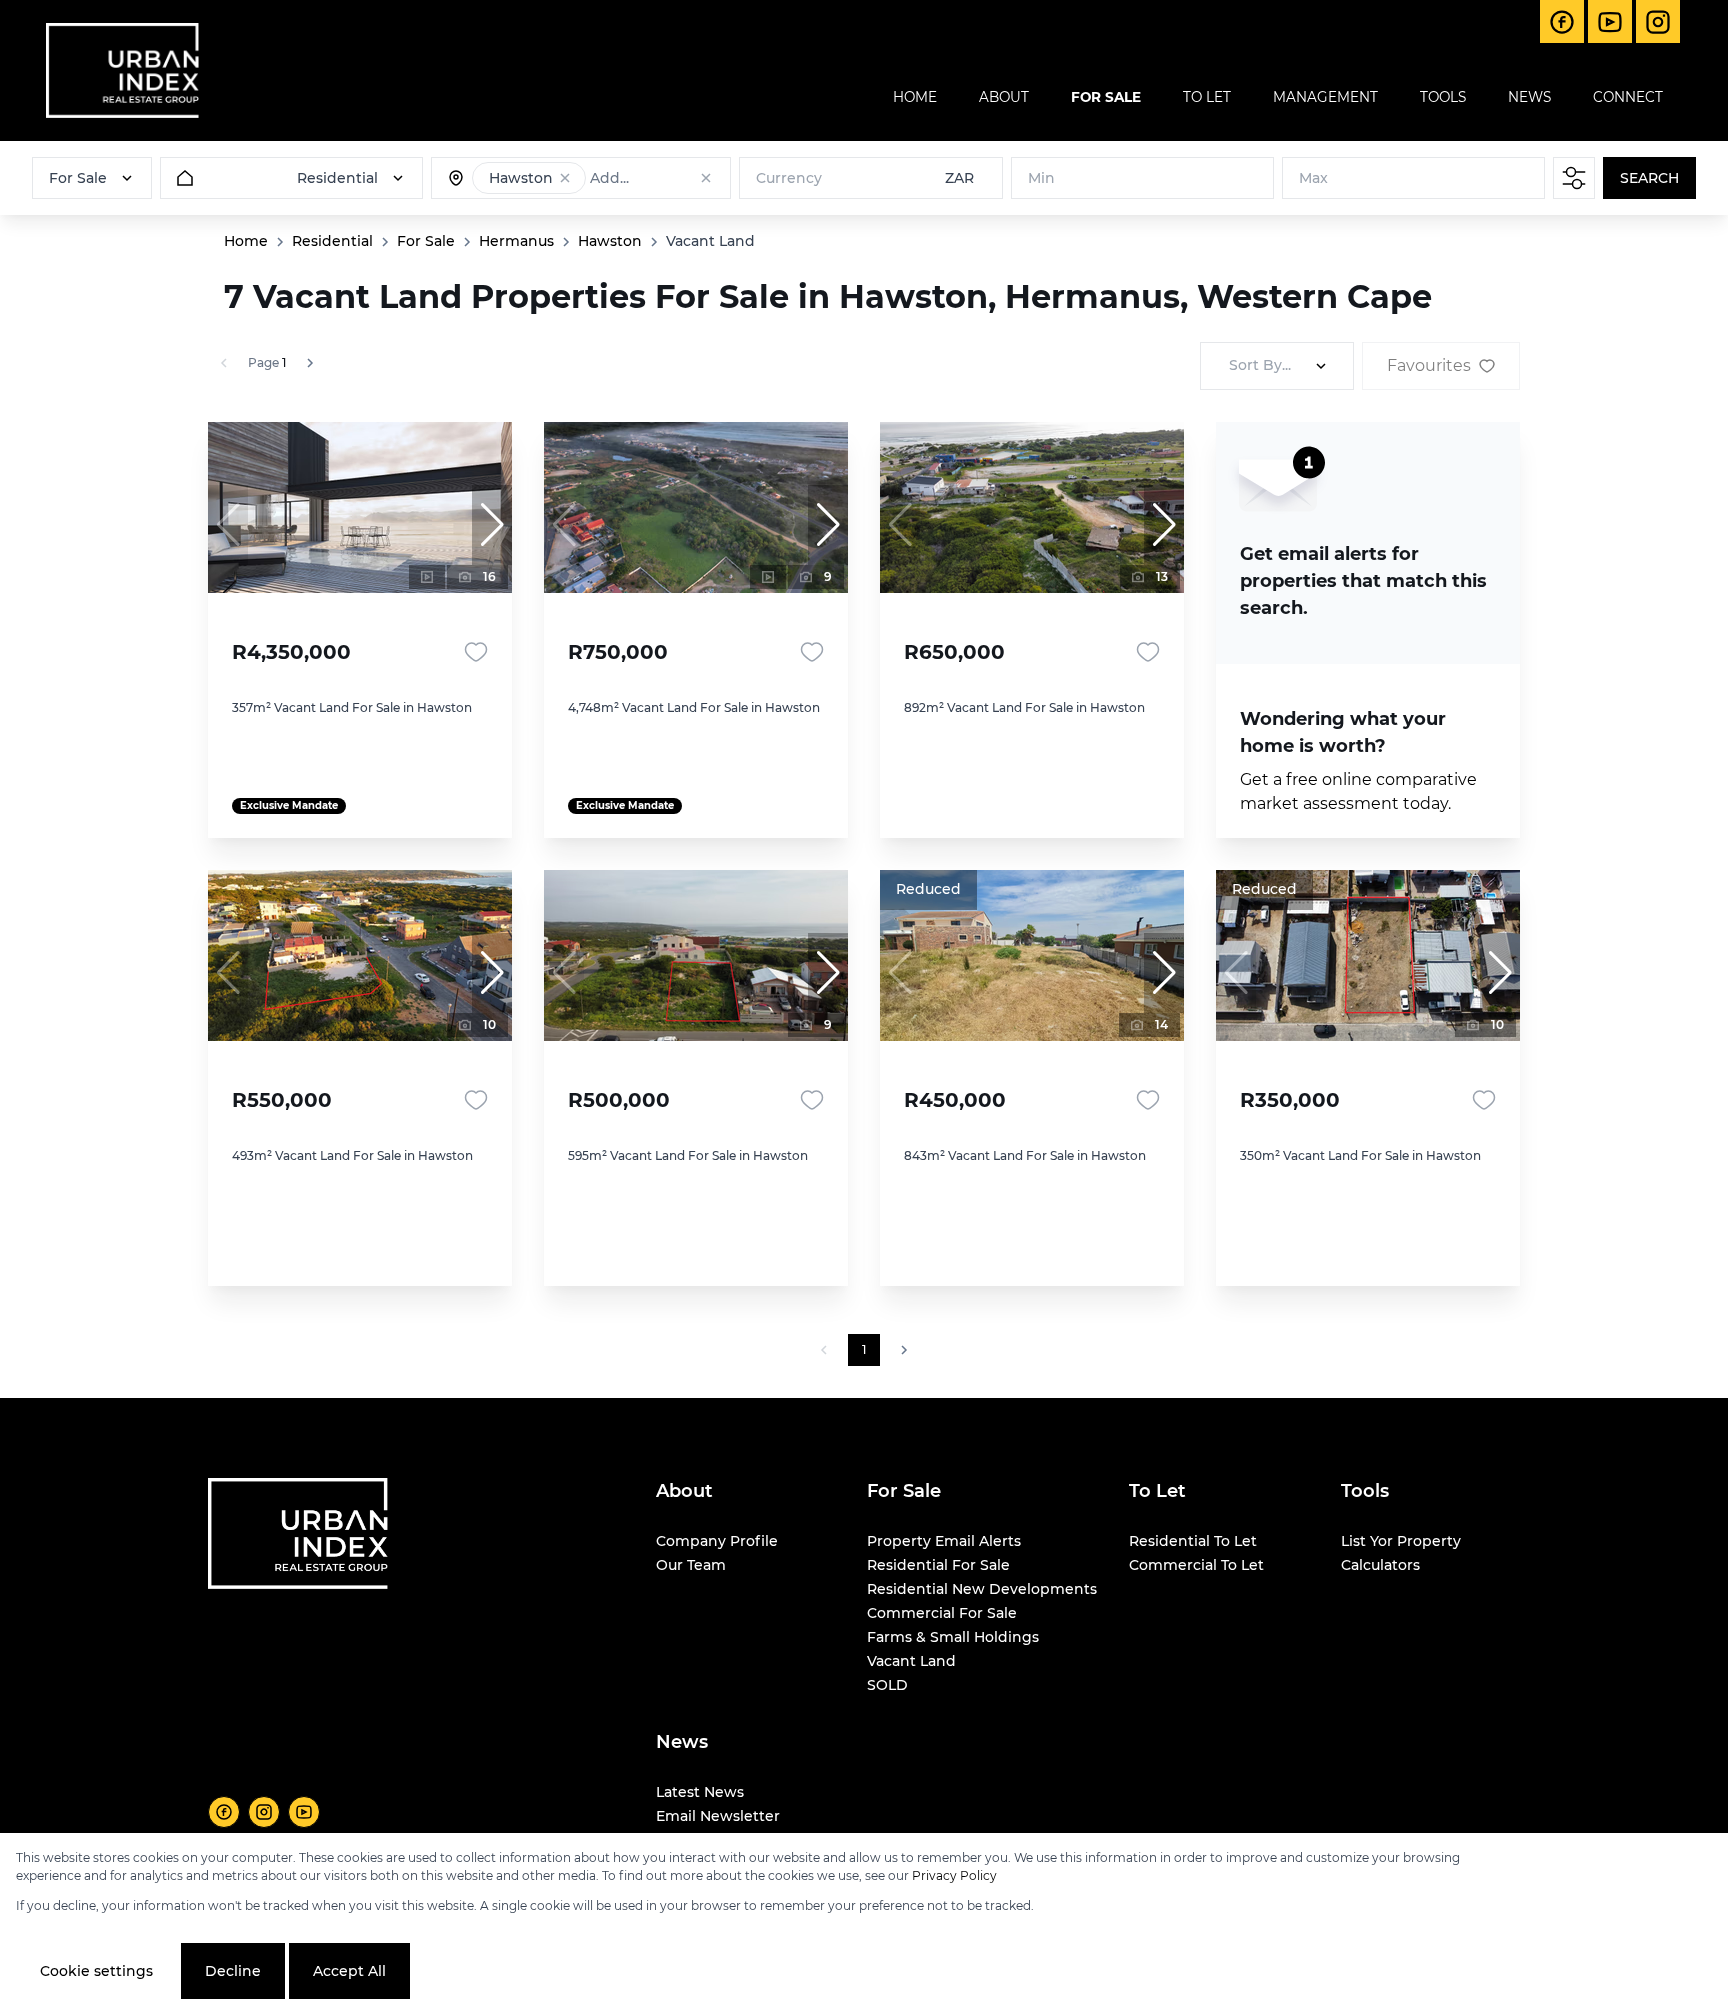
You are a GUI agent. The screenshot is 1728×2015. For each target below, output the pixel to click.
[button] (565, 178)
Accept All (349, 1971)
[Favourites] (476, 652)
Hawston (610, 241)
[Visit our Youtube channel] (304, 1812)
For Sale (426, 241)
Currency (789, 178)
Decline (233, 1971)
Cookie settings (96, 1971)
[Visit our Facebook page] (224, 1812)
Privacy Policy (954, 1875)
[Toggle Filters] (1574, 178)
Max (1313, 178)
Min (1041, 178)
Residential (332, 241)
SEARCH (1649, 178)
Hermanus (516, 241)
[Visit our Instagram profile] (264, 1812)
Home (246, 241)
